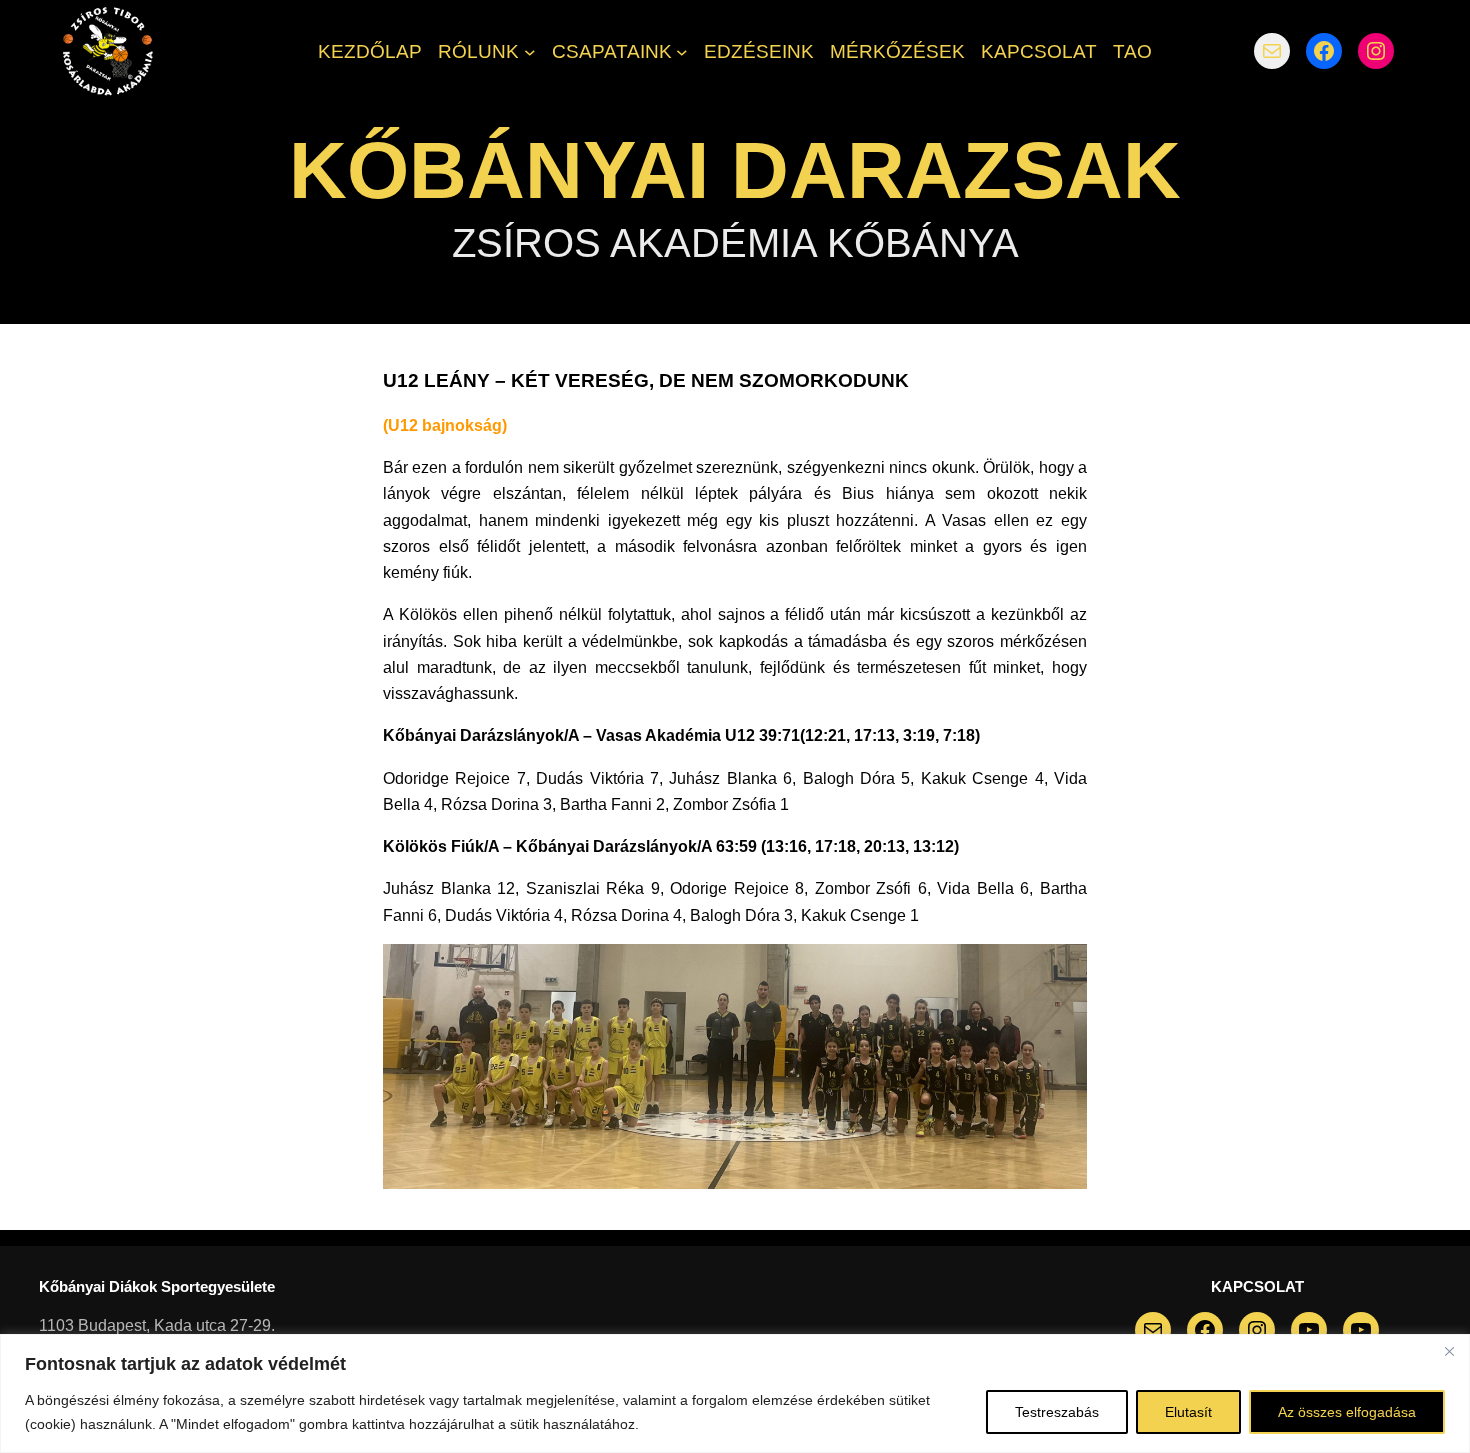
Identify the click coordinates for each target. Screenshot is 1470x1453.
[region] (735, 1393)
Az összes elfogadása (1347, 1412)
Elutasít (1188, 1412)
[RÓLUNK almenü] (530, 51)
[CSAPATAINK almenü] (682, 51)
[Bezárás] (1449, 1351)
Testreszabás (1057, 1412)
